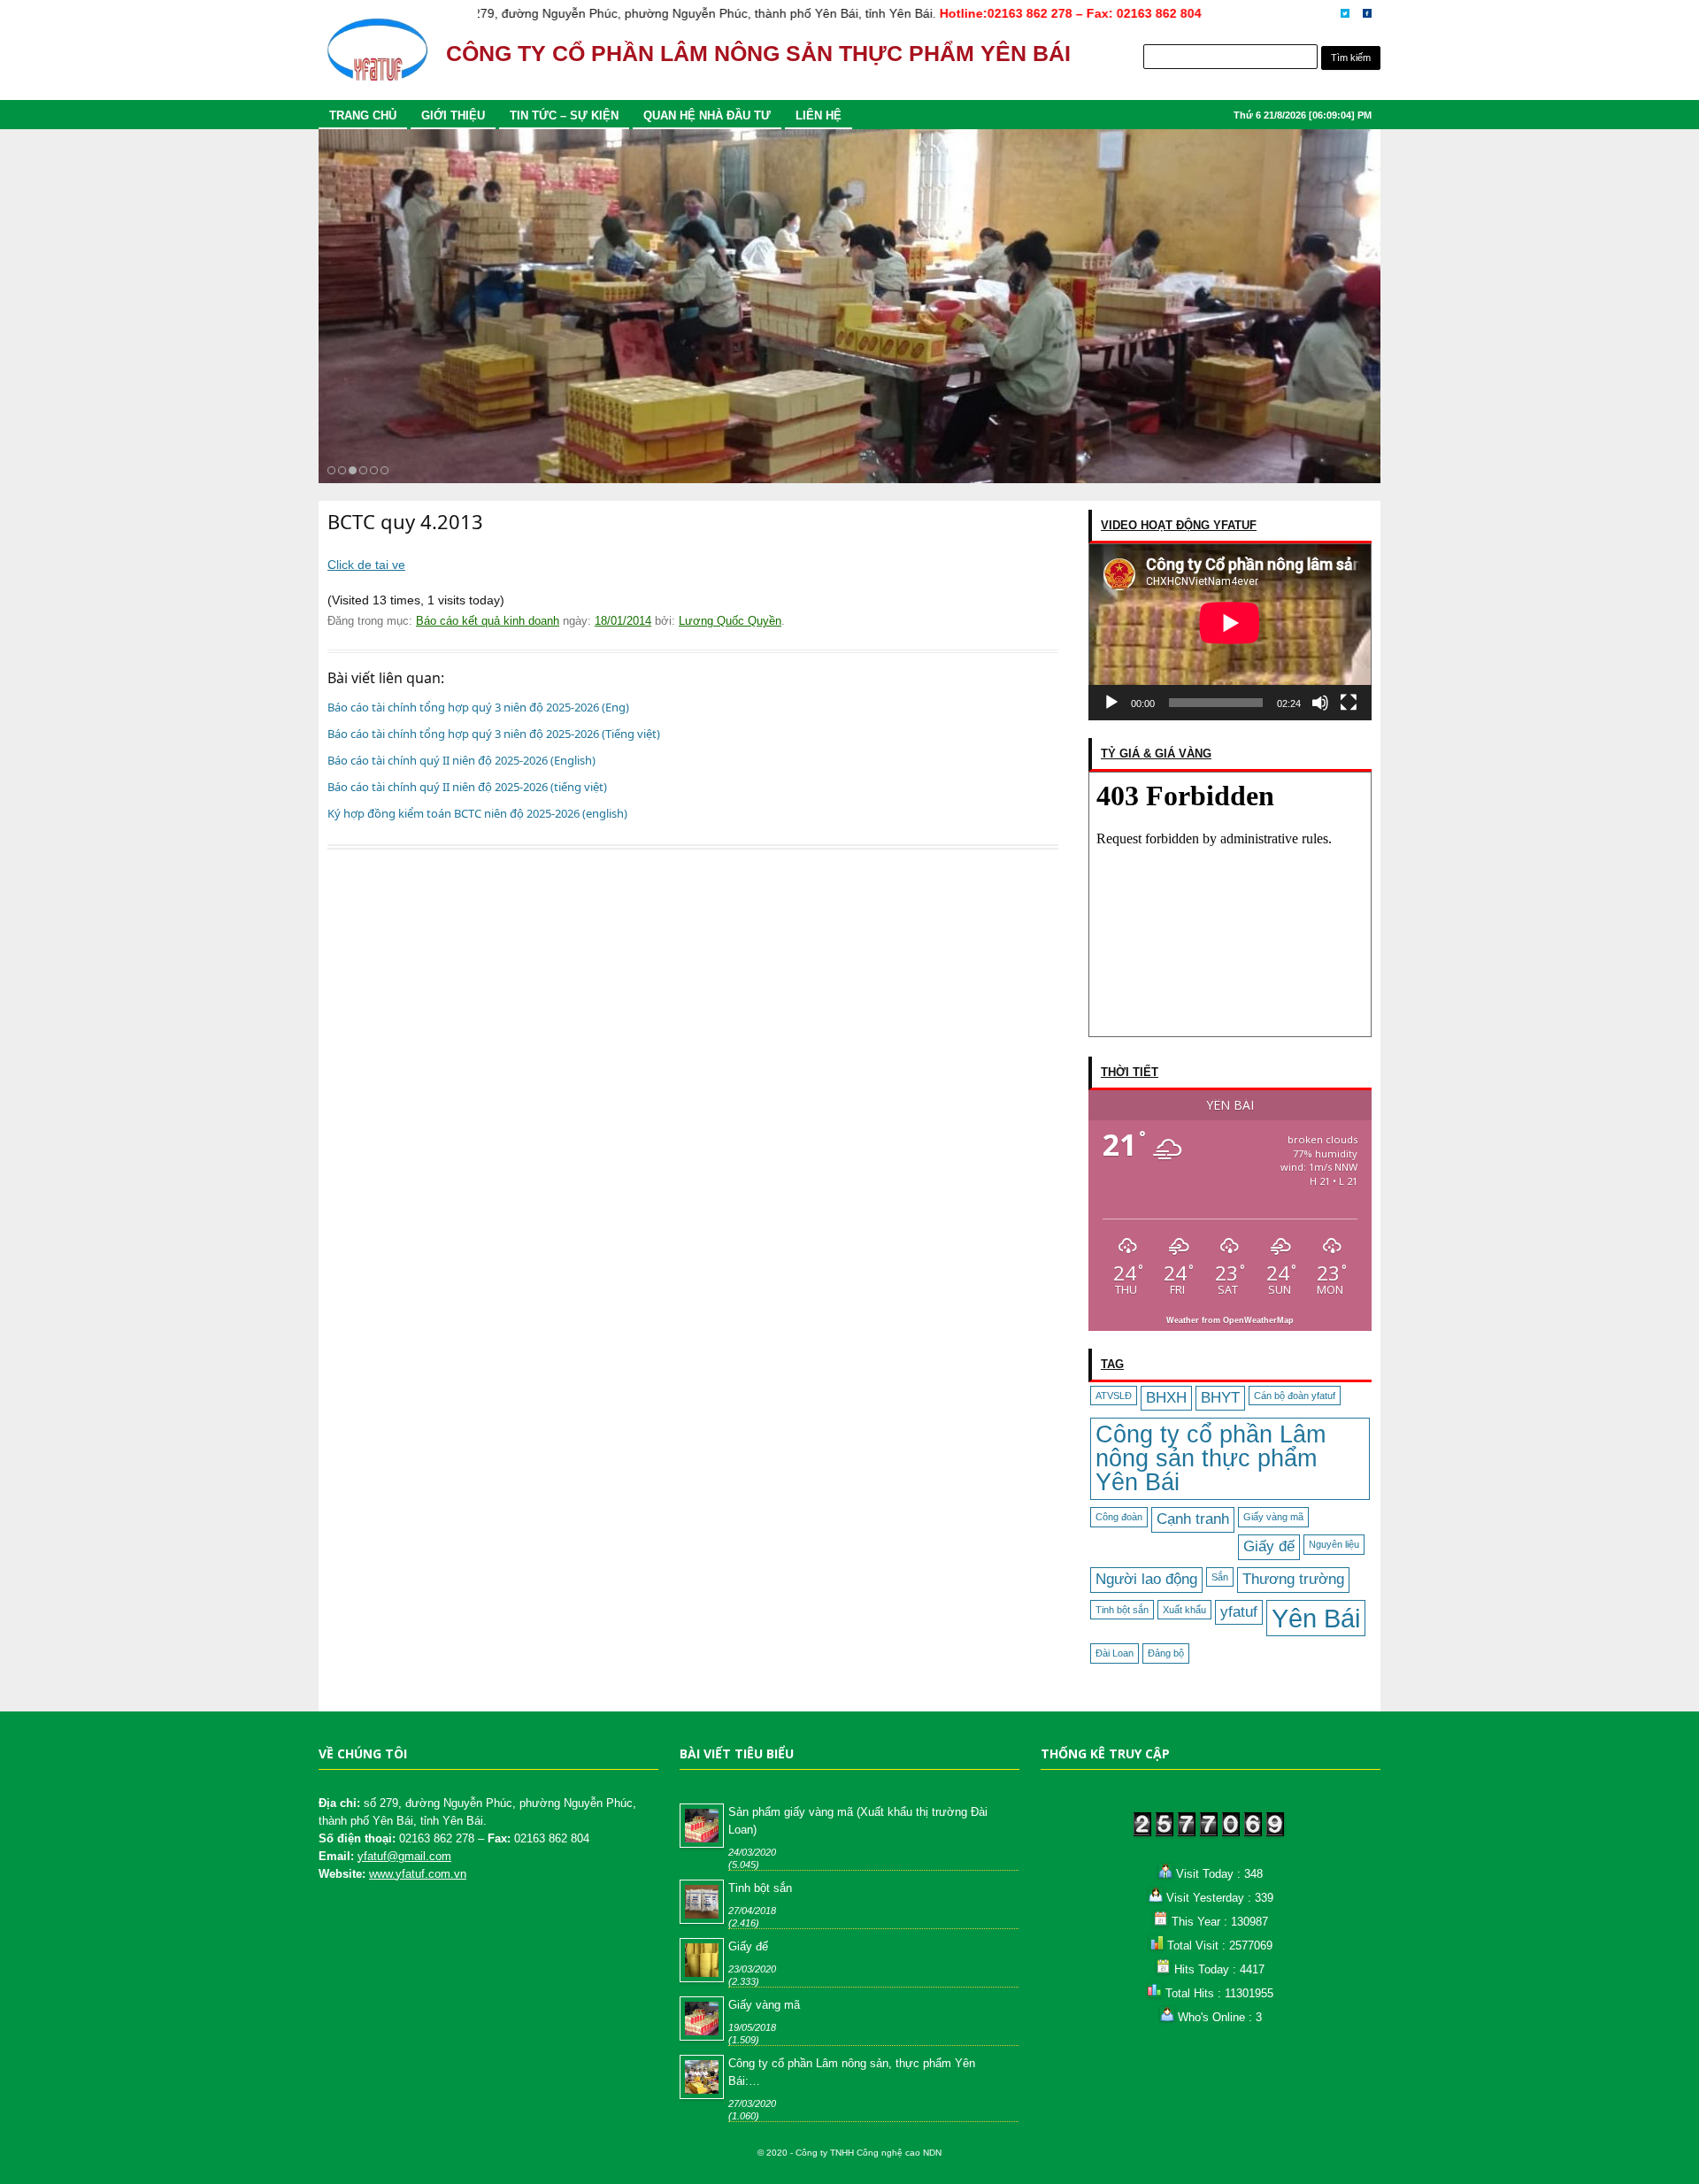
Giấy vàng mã (1273, 1517)
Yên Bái (1316, 1618)
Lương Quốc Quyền (730, 621)
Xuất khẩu (1184, 1610)
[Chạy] (1111, 703)
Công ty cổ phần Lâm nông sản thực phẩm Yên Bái (1211, 1458)
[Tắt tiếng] (1320, 703)
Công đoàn (1119, 1517)
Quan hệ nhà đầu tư (707, 115)
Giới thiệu (453, 115)
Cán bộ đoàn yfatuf (1295, 1396)
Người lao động (1146, 1579)
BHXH (1166, 1398)
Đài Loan (1115, 1653)
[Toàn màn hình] (1349, 703)
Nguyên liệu (1334, 1544)
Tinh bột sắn (1122, 1610)
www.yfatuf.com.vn (418, 1874)
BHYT (1220, 1398)
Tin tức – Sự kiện (564, 115)
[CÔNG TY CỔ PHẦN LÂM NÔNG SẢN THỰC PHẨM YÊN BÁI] (377, 58)
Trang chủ (363, 115)
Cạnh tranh (1193, 1519)
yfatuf (1239, 1612)
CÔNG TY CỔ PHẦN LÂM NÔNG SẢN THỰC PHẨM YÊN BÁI (758, 54)
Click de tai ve (366, 565)
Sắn (1220, 1577)
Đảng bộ (1166, 1653)
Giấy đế (1269, 1546)
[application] (1230, 632)
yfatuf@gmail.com (404, 1856)
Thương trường (1293, 1579)
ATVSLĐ (1114, 1396)
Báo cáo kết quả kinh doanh (488, 621)
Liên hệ (819, 115)
